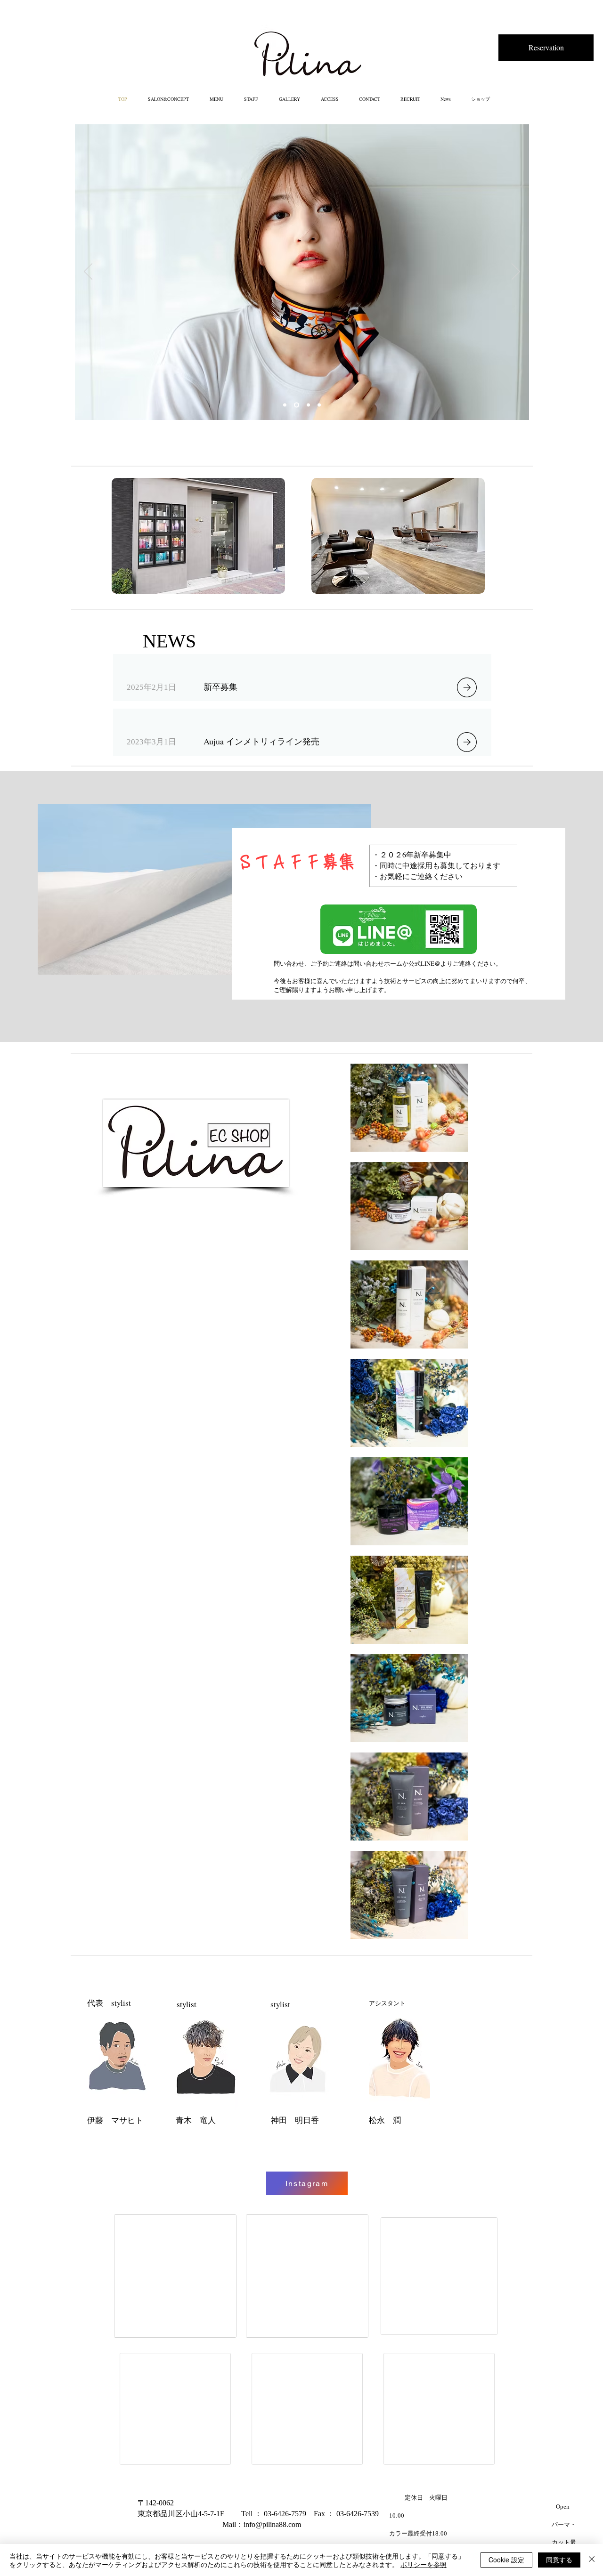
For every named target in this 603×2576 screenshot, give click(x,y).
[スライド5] (319, 405)
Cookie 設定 (506, 2560)
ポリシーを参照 (424, 2564)
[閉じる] (592, 2560)
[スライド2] (307, 405)
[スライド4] (285, 405)
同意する (559, 2560)
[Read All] (473, 687)
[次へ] (516, 272)
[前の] (88, 272)
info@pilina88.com (272, 2524)
